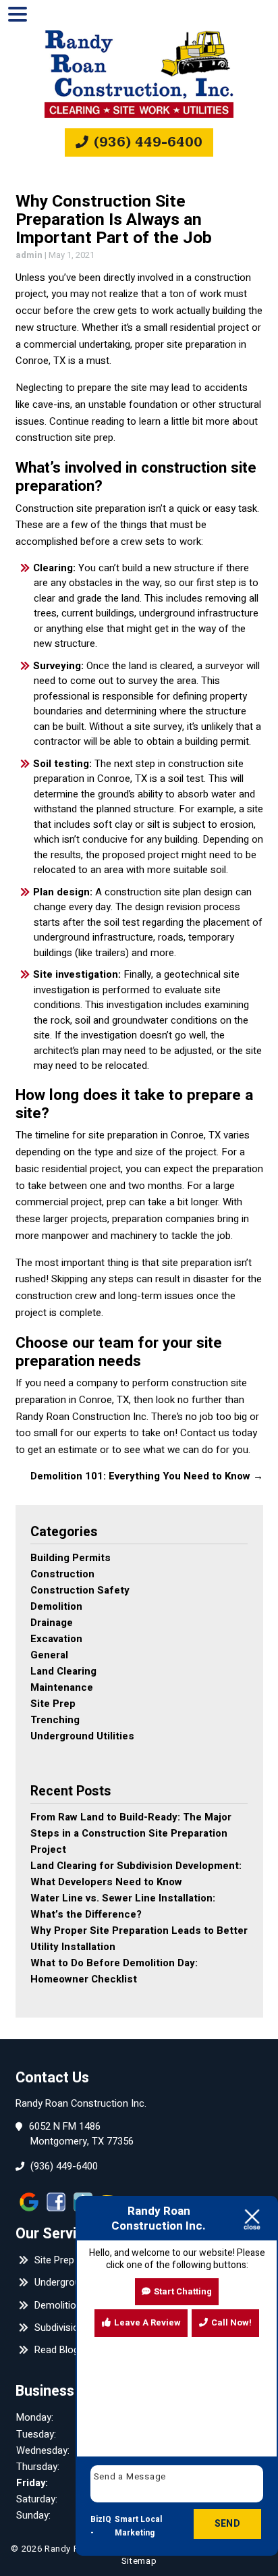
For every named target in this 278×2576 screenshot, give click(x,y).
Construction (62, 1574)
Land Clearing (63, 1671)
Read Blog (55, 2350)
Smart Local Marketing (138, 2526)
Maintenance (62, 1687)
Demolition (56, 1606)
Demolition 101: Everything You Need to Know (147, 1476)
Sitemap (139, 2561)
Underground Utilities (82, 1736)
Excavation (56, 1639)
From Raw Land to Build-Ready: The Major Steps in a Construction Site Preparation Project (131, 1833)
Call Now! (231, 2322)
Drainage (52, 1623)
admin (29, 255)
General (49, 1655)
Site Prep (53, 1704)
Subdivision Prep (69, 2328)
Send (227, 2524)
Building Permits (71, 1558)
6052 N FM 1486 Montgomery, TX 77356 (82, 2134)
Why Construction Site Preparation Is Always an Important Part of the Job (114, 219)
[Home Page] (139, 74)
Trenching (55, 1720)
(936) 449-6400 (146, 142)
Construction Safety (80, 1590)
